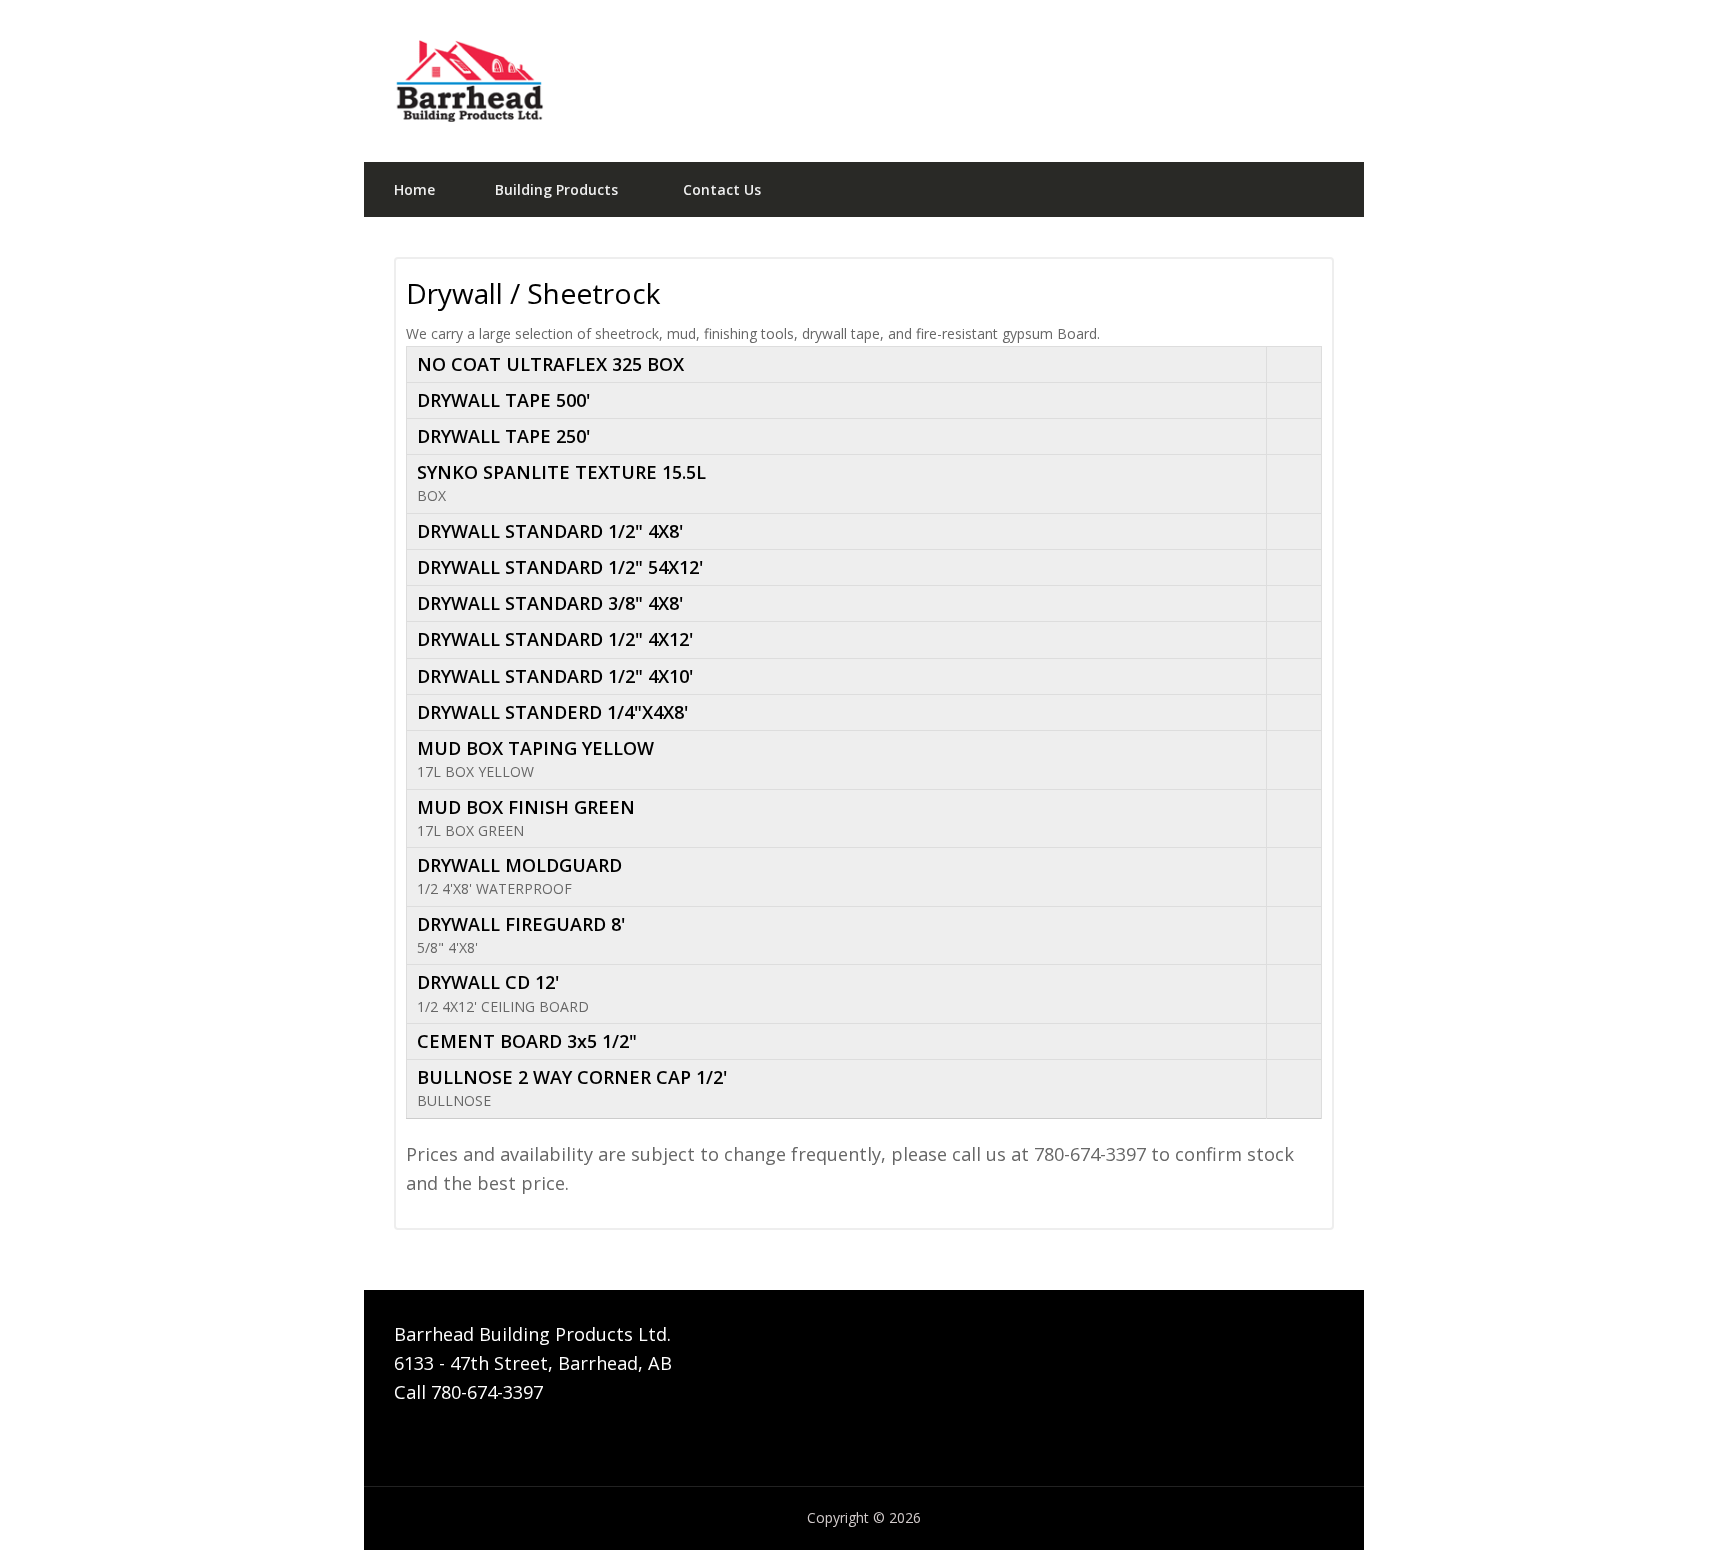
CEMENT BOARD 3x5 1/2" (527, 1041)
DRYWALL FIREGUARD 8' (521, 924)
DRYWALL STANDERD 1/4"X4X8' (552, 712)
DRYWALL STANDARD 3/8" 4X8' (550, 603)
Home (414, 189)
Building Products (556, 189)
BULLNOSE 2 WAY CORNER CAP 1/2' (572, 1077)
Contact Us (722, 189)
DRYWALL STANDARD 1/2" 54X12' (560, 567)
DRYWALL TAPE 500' (503, 400)
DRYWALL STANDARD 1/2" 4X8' (550, 531)
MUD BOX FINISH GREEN (526, 807)
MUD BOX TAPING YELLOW (535, 748)
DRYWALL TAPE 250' (503, 436)
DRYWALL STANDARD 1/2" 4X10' (555, 676)
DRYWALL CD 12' (488, 982)
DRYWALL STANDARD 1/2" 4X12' (555, 639)
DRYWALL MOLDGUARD (519, 865)
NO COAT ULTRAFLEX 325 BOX (550, 364)
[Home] (864, 81)
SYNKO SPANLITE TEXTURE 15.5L (561, 472)
